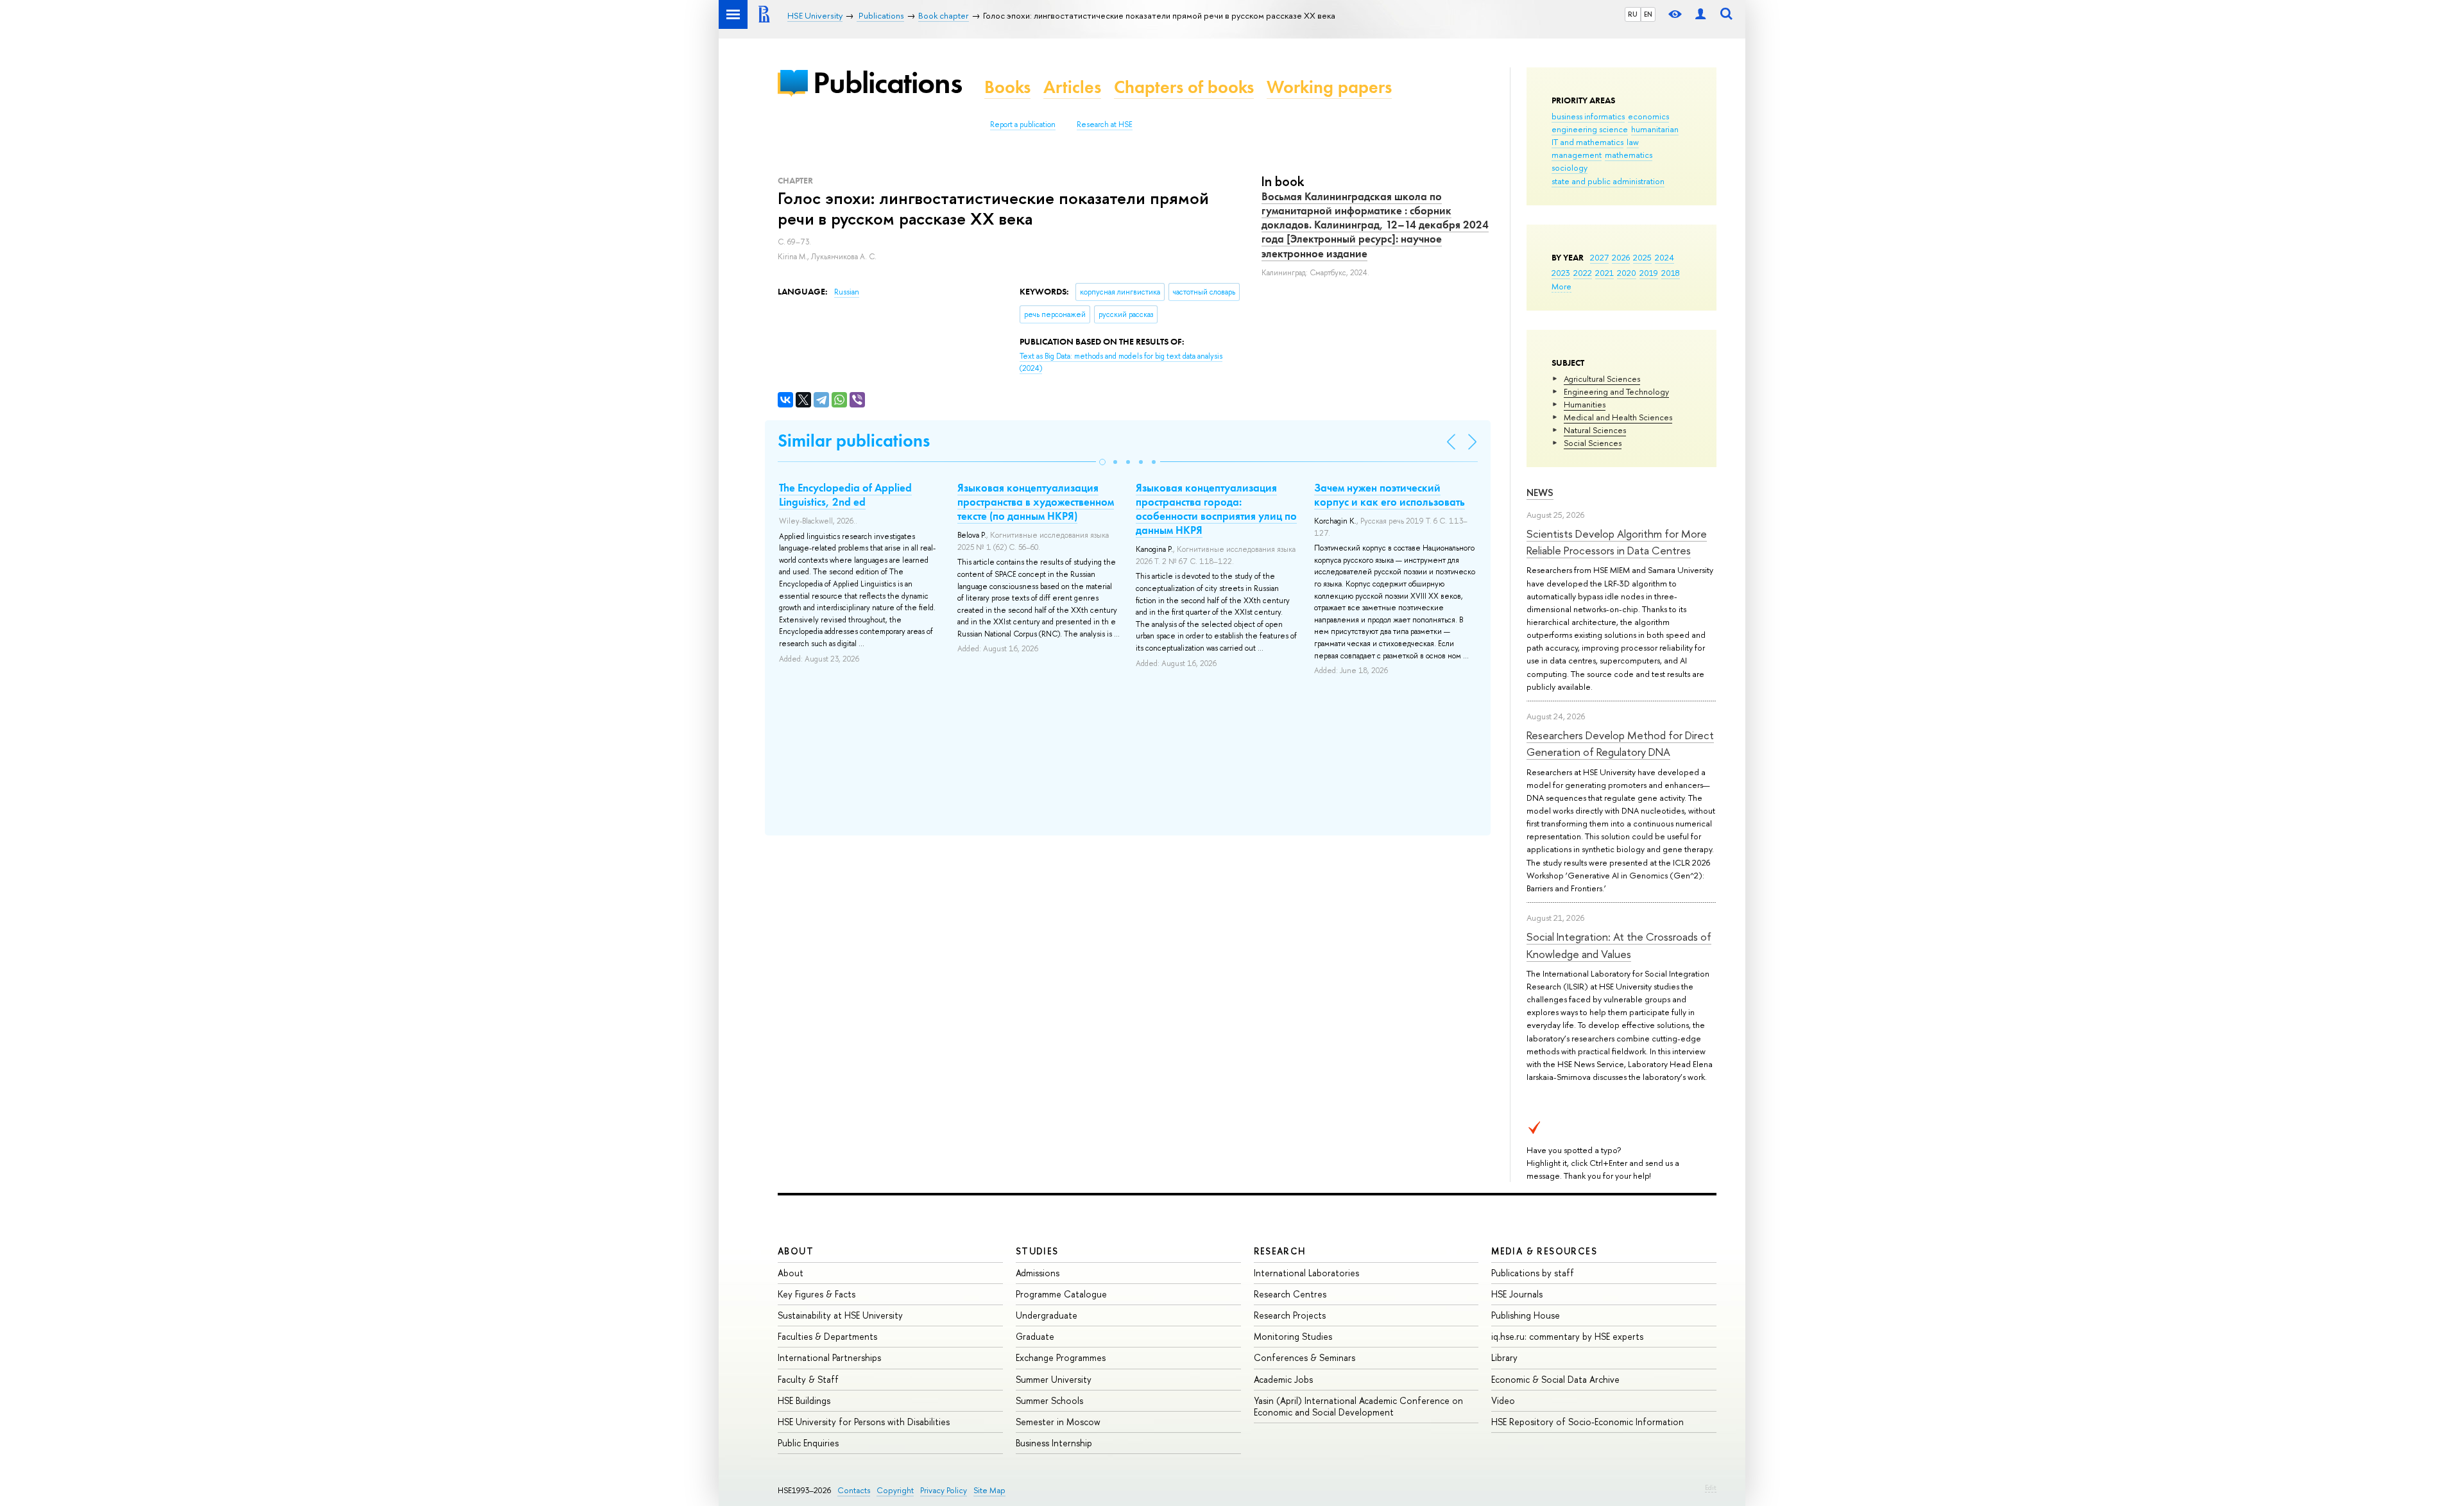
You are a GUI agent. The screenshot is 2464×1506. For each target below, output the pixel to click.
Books (1007, 87)
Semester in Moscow (1058, 1422)
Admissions (1038, 1273)
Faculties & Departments (827, 1336)
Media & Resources (1544, 1251)
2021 (1604, 273)
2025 (1642, 257)
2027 (1599, 257)
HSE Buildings (804, 1400)
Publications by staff (1533, 1273)
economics (1648, 116)
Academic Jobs (1283, 1379)
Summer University (1054, 1379)
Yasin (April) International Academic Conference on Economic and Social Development (1358, 1406)
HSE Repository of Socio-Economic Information (1587, 1422)
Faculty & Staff (808, 1379)
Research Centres (1290, 1294)
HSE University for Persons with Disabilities (864, 1422)
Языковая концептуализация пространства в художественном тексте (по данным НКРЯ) (1036, 502)
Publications (887, 82)
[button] (1102, 462)
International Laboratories (1306, 1273)
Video (1503, 1400)
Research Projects (1290, 1315)
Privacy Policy (944, 1490)
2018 (1671, 273)
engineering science (1590, 129)
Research (1280, 1251)
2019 (1649, 273)
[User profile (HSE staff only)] (1700, 14)
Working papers (1329, 87)
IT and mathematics (1587, 142)
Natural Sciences (1595, 430)
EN (1648, 14)
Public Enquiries (808, 1443)
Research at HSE (1105, 124)
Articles (1072, 87)
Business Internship (1054, 1443)
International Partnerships (829, 1357)
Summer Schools (1049, 1400)
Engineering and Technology (1616, 391)
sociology (1570, 167)
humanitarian (1655, 129)
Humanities (1585, 404)
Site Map (989, 1490)
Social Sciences (1593, 443)
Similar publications (854, 441)
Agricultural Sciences (1602, 379)
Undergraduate (1047, 1315)
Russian (847, 292)
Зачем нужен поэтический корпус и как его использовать (1390, 495)
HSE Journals (1517, 1294)
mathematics (1629, 155)
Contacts (854, 1490)
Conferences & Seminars (1305, 1357)
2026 (1621, 257)
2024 (1664, 257)
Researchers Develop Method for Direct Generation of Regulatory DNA (1620, 743)
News (1540, 492)
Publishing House (1526, 1315)
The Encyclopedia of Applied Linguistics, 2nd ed (845, 495)
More (1561, 286)
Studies (1037, 1251)
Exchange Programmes (1061, 1357)
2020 (1627, 273)
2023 (1561, 273)
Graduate (1035, 1336)
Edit (1711, 1487)
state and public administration (1608, 181)
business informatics (1588, 116)
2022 (1583, 273)
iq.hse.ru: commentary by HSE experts (1567, 1336)
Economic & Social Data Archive (1555, 1379)
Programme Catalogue (1061, 1294)
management (1577, 155)
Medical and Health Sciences (1618, 417)
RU (1633, 14)
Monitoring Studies (1293, 1336)
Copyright (895, 1490)
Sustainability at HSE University (840, 1315)
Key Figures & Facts (817, 1294)
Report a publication (1023, 124)
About (796, 1251)
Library (1504, 1357)
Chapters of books (1184, 87)
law (1633, 142)
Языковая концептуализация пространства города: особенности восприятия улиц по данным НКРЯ (1216, 509)
